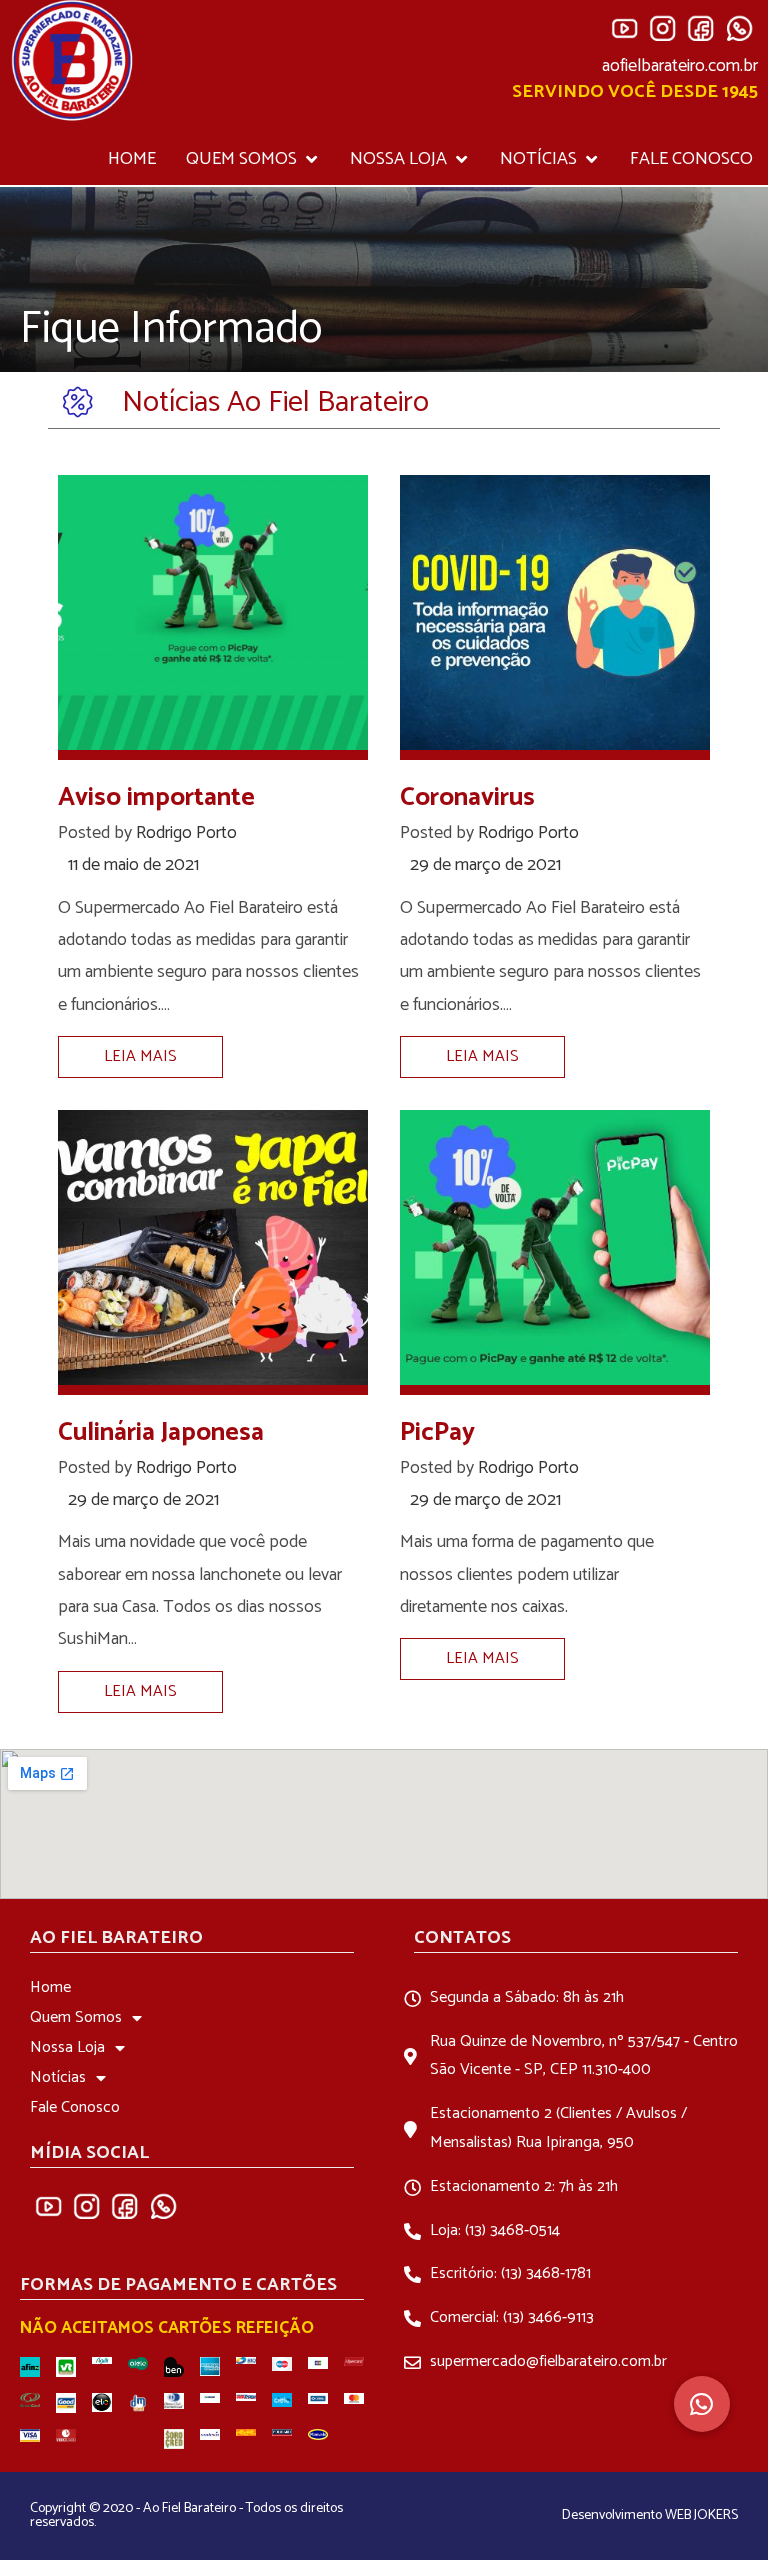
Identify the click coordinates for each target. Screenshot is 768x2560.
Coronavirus (467, 797)
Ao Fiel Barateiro (116, 1938)
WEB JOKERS (701, 2515)
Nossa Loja (67, 2047)
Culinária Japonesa (161, 1432)
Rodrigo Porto (186, 833)
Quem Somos (76, 2017)
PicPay (437, 1432)
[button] (702, 2404)
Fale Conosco (75, 2107)
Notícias (58, 2077)
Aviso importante (156, 797)
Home (50, 1987)
